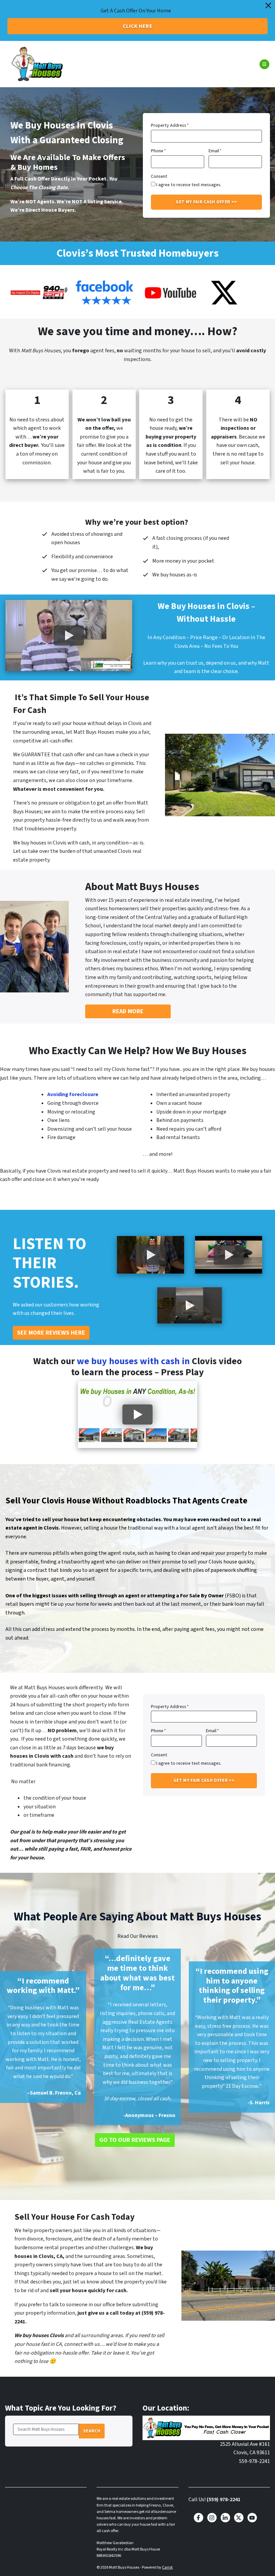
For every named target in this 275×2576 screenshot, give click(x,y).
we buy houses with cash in (134, 1361)
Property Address (170, 125)
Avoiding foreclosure (73, 1094)
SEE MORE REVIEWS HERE (51, 1333)
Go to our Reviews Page (135, 2140)
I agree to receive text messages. (189, 185)
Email (215, 151)
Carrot (167, 2567)
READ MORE (128, 1011)
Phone (158, 151)
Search (92, 2431)
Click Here (137, 26)
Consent (159, 176)
